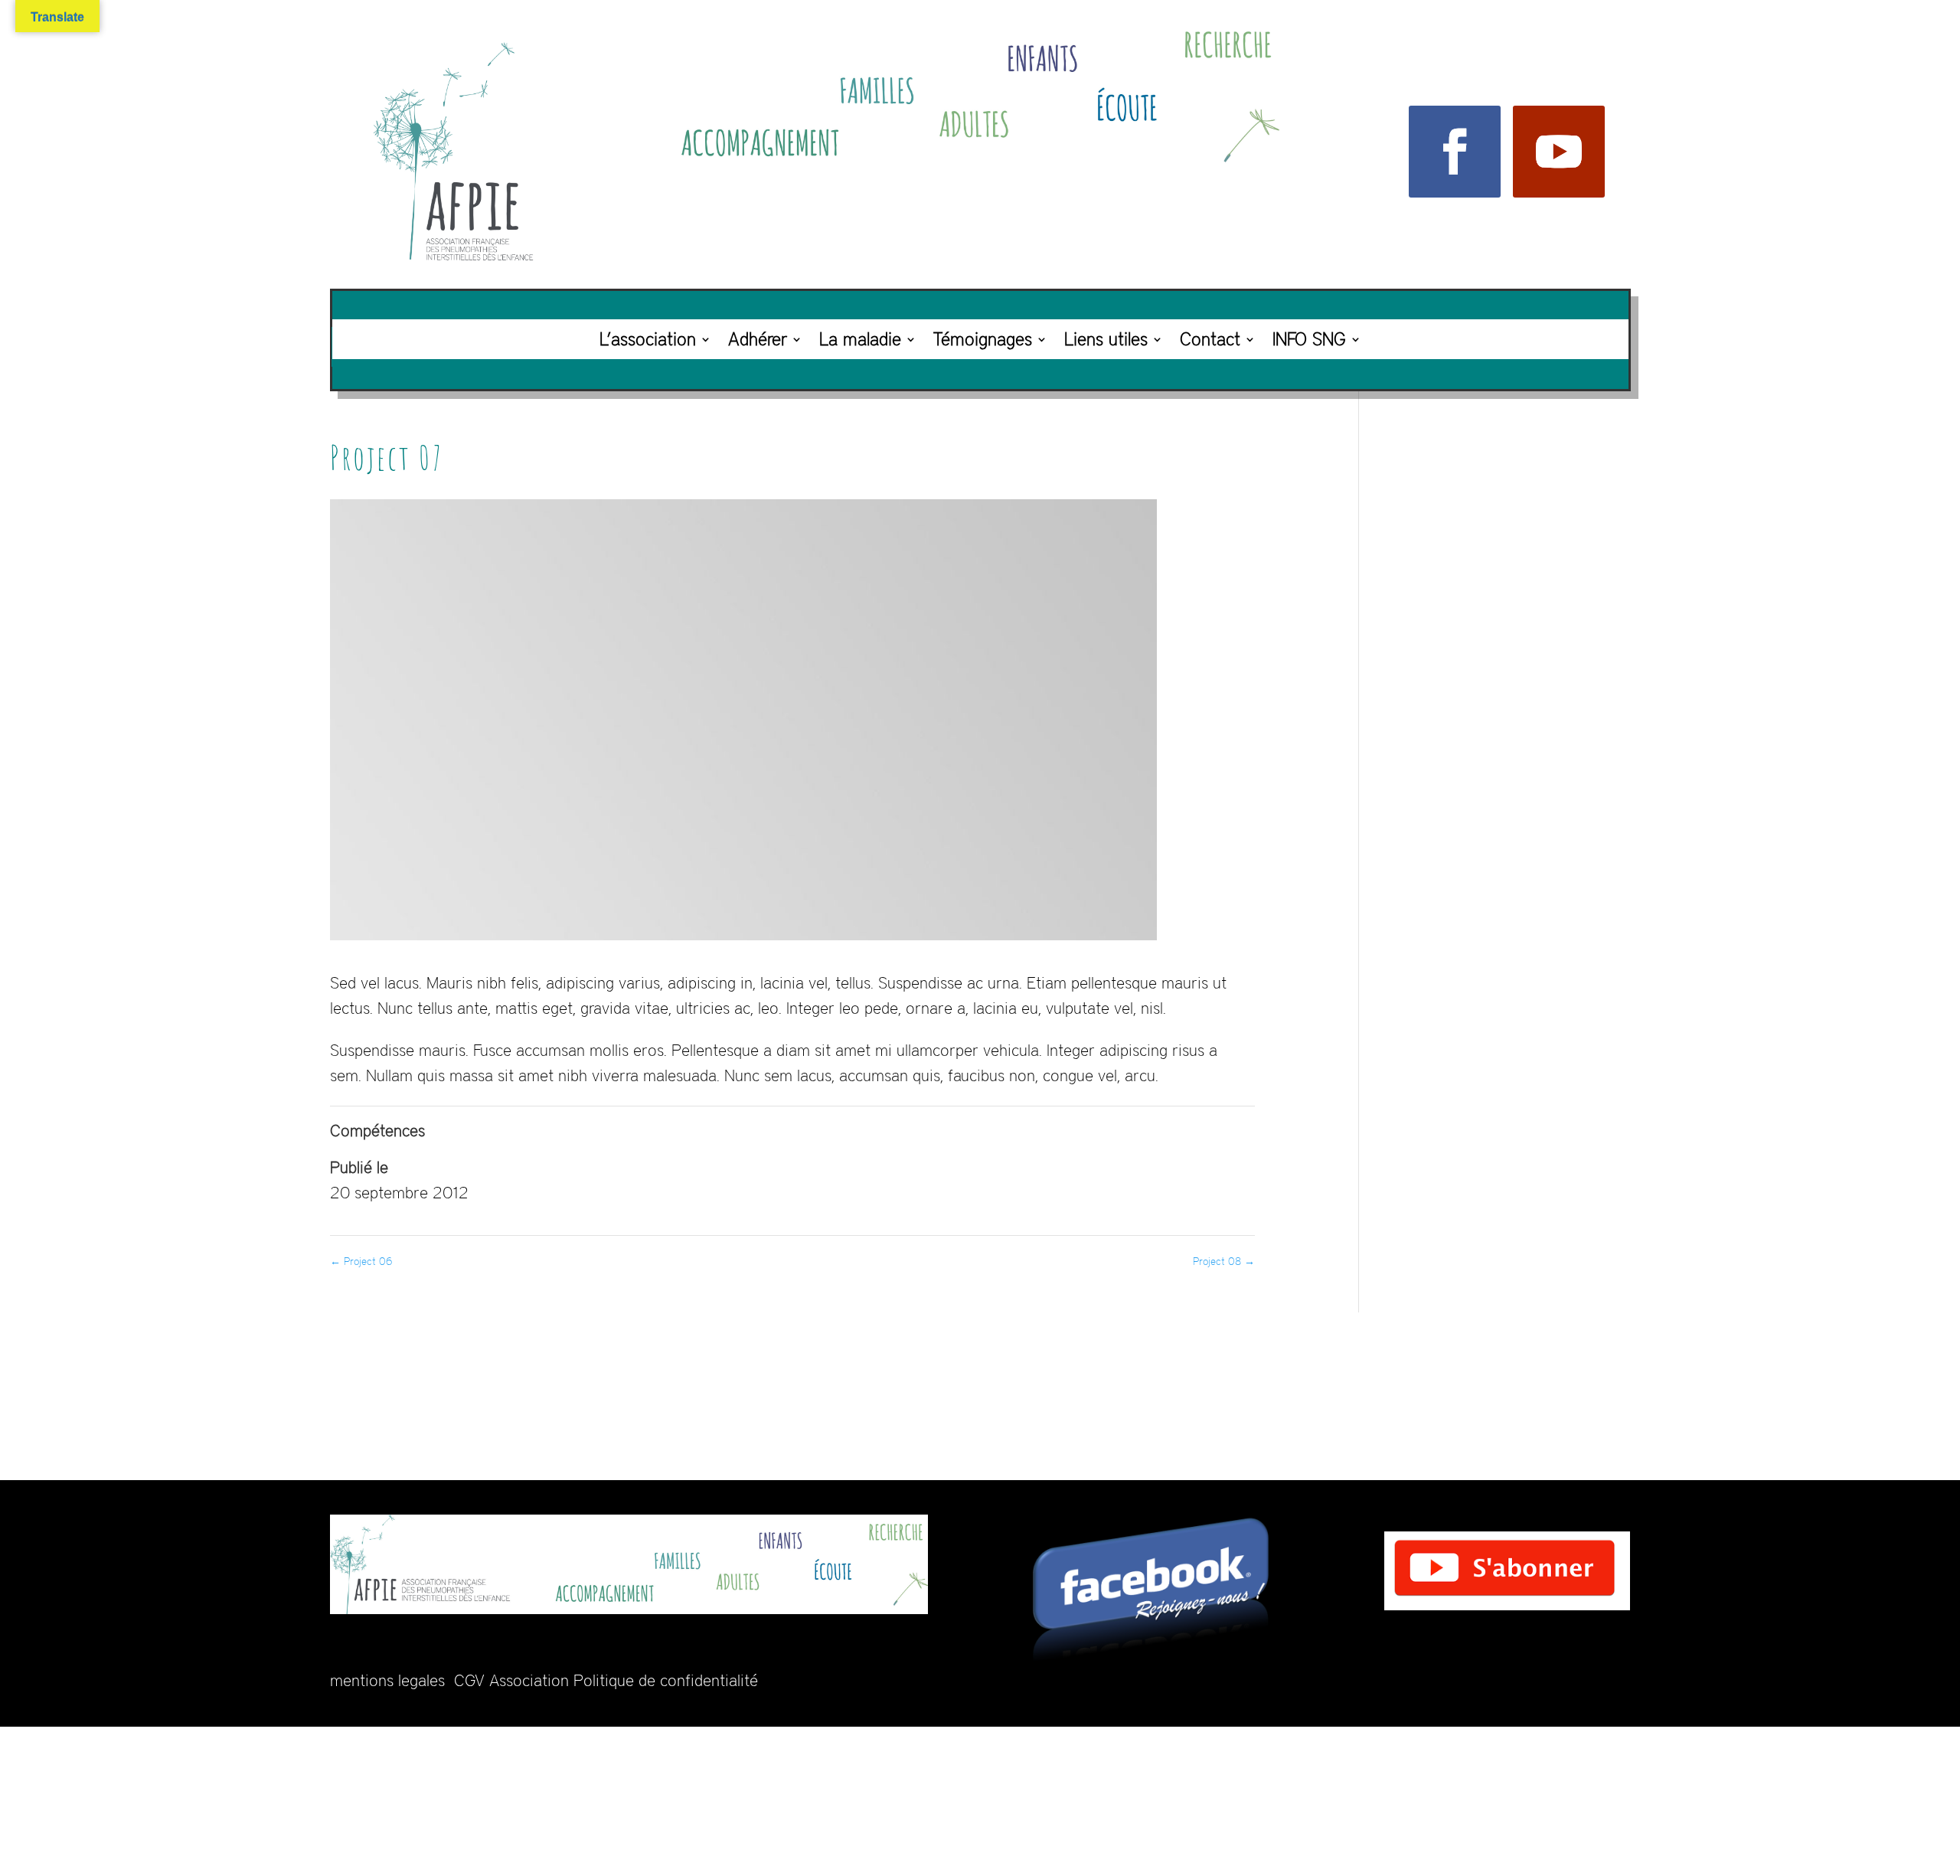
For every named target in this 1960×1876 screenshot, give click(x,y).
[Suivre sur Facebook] (1455, 152)
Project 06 (361, 1261)
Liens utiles (1106, 339)
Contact (1210, 339)
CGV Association (511, 1680)
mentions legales (387, 1680)
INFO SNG (1309, 339)
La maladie (860, 339)
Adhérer (758, 339)
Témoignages (983, 339)
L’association (648, 339)
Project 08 (1224, 1261)
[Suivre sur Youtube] (1559, 152)
